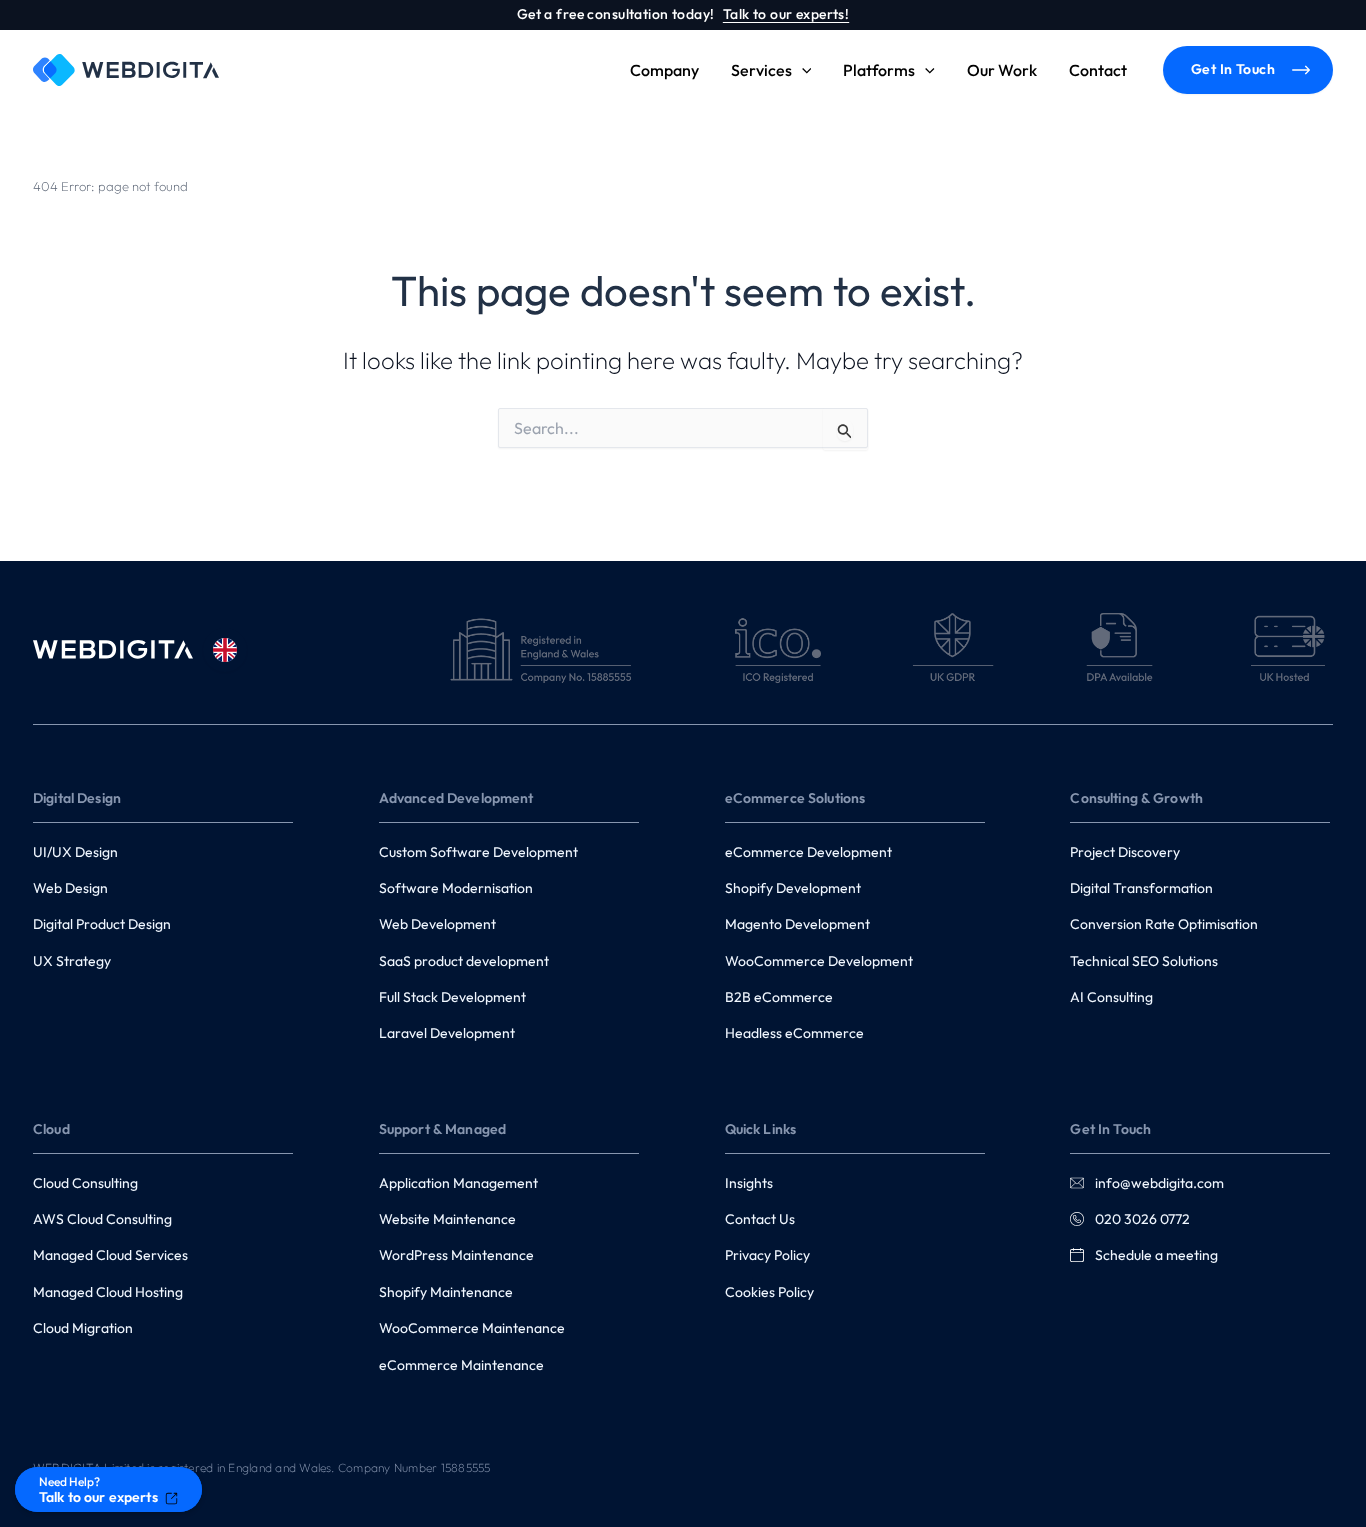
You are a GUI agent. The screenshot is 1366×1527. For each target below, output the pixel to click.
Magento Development (797, 924)
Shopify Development (793, 888)
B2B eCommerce (779, 997)
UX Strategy (72, 961)
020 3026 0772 (1141, 1219)
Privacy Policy (767, 1255)
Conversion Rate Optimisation (1164, 924)
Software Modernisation (456, 888)
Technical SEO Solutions (1144, 961)
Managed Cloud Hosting (108, 1292)
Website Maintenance (447, 1219)
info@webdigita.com (1159, 1183)
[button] (802, 70)
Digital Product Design (102, 924)
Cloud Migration (83, 1328)
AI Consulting (1111, 997)
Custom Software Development (478, 852)
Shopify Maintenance (446, 1292)
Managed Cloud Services (110, 1255)
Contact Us (760, 1219)
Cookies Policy (769, 1292)
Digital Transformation (1141, 888)
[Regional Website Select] (225, 650)
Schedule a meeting (1155, 1255)
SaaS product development (464, 961)
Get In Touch (1233, 69)
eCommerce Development (808, 852)
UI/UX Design (75, 852)
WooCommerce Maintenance (472, 1328)
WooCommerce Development (819, 961)
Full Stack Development (452, 997)
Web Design (70, 888)
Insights (749, 1183)
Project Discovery (1125, 852)
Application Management (458, 1183)
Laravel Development (447, 1033)
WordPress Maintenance (456, 1255)
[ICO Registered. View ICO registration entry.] (777, 650)
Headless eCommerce (794, 1033)
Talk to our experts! (786, 14)
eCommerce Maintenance (461, 1365)
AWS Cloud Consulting (102, 1219)
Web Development (437, 924)
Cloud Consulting (85, 1183)
